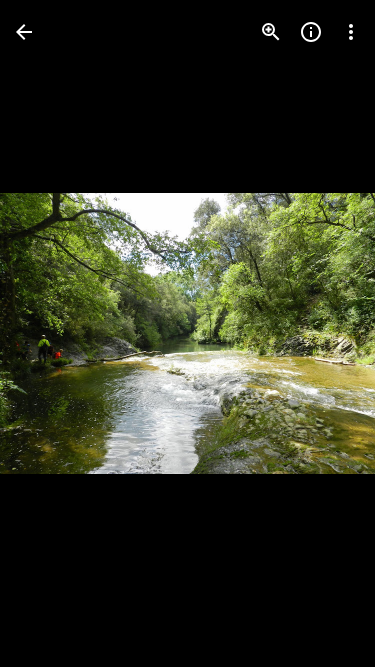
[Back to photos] (24, 32)
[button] (56, 334)
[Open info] (311, 32)
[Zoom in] (271, 32)
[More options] (351, 32)
